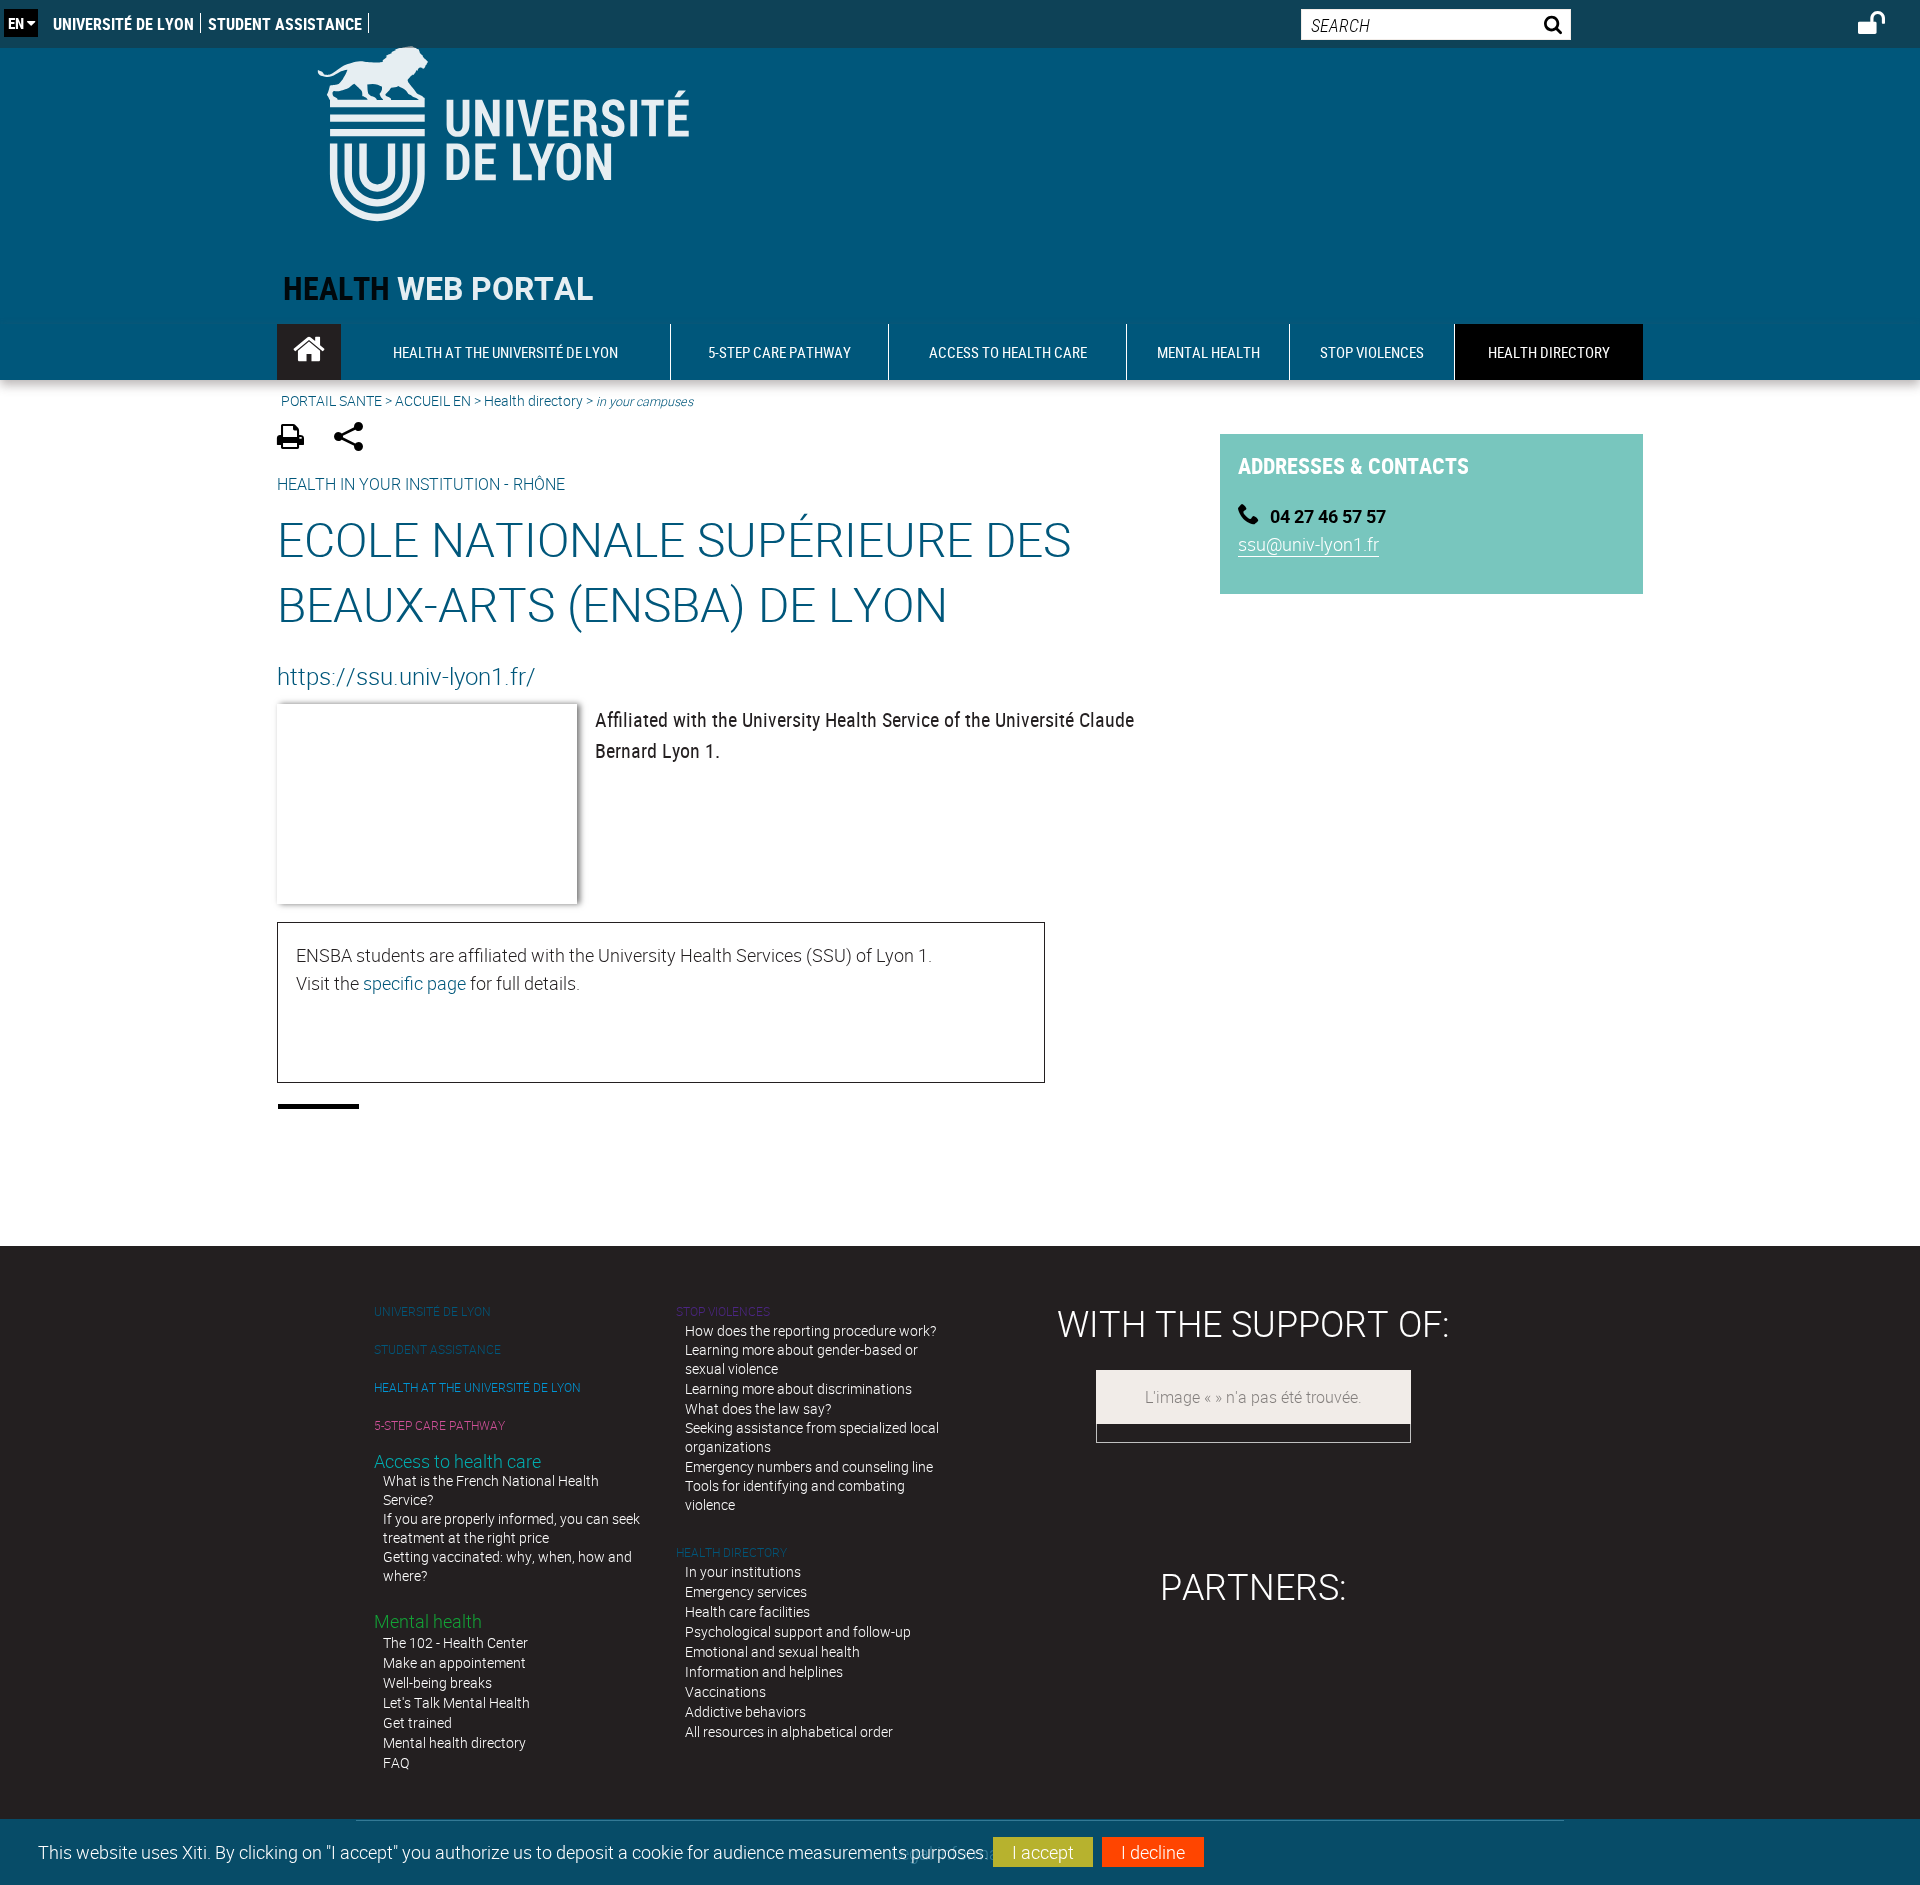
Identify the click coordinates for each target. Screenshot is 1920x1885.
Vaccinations (725, 1691)
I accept (1043, 1852)
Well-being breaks (437, 1682)
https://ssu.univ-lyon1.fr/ (406, 676)
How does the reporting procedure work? (810, 1330)
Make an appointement (454, 1662)
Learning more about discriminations (798, 1388)
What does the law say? (758, 1408)
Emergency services (746, 1591)
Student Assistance (285, 24)
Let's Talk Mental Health (456, 1702)
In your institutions (743, 1571)
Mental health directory (454, 1742)
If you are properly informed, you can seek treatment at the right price (511, 1528)
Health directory (533, 400)
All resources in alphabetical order (789, 1731)
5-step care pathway (439, 1425)
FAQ (396, 1762)
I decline (1153, 1852)
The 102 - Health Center (455, 1642)
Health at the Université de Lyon (477, 1387)
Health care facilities (747, 1611)
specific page (414, 983)
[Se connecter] (1884, 26)
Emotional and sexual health (772, 1651)
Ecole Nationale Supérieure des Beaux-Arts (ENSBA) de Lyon (674, 571)
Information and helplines (764, 1671)
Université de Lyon (123, 24)
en (16, 23)
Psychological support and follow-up (798, 1631)
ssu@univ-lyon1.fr (1308, 544)
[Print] (297, 439)
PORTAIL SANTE (331, 400)
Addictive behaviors (745, 1711)
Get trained (417, 1722)
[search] (1436, 24)
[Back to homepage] (502, 129)
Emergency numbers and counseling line (809, 1466)
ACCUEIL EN (433, 400)
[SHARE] (355, 439)
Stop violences (723, 1311)
